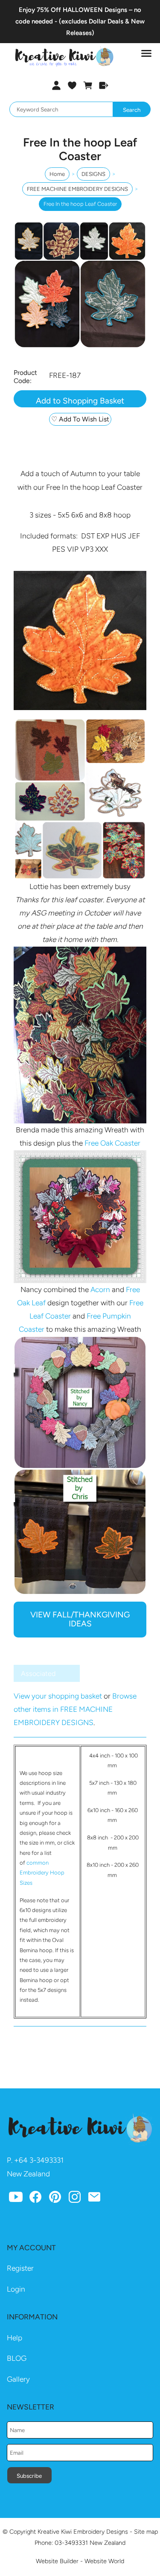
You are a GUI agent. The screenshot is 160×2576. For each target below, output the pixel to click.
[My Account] (57, 85)
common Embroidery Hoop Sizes (42, 1873)
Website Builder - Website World (80, 2561)
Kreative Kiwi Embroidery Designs (83, 2532)
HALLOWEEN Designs (95, 10)
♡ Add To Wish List (80, 419)
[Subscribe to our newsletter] (94, 2199)
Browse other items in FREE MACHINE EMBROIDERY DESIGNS (75, 1709)
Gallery (18, 2379)
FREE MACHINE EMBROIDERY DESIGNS (77, 189)
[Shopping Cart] (88, 85)
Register (20, 2268)
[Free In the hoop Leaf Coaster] (80, 346)
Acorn (100, 1289)
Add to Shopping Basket (80, 401)
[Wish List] (72, 85)
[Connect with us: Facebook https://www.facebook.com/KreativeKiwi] (35, 2199)
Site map (146, 2532)
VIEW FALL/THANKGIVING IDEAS (80, 1619)
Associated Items (38, 1676)
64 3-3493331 (41, 2160)
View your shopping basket (58, 1696)
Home (57, 174)
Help (15, 2338)
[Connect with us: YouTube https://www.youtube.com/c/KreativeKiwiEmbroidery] (16, 2199)
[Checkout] (103, 85)
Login (16, 2289)
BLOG (17, 2358)
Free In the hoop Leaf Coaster (80, 204)
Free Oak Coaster (112, 1143)
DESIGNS (93, 174)
